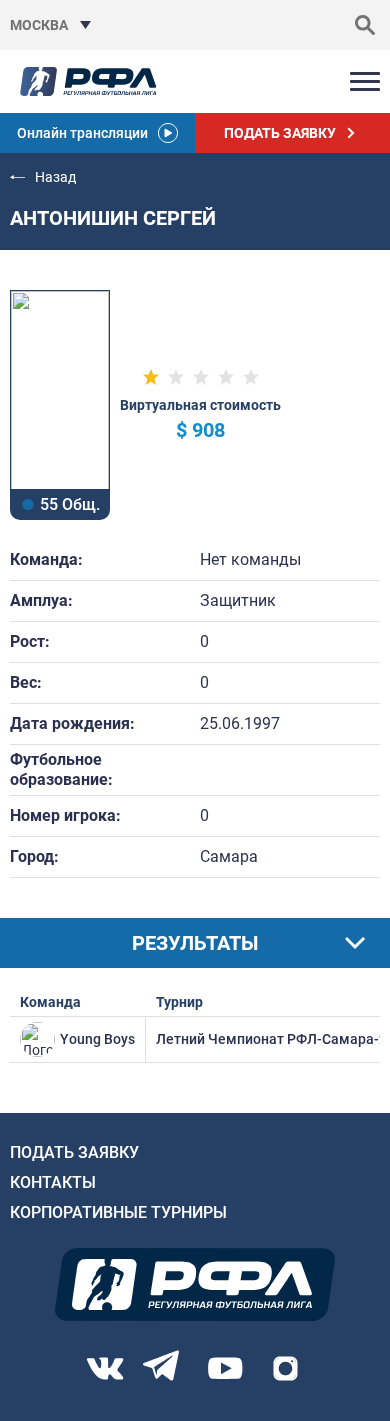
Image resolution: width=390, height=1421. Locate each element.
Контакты (53, 1182)
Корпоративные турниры (118, 1212)
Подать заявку (74, 1152)
